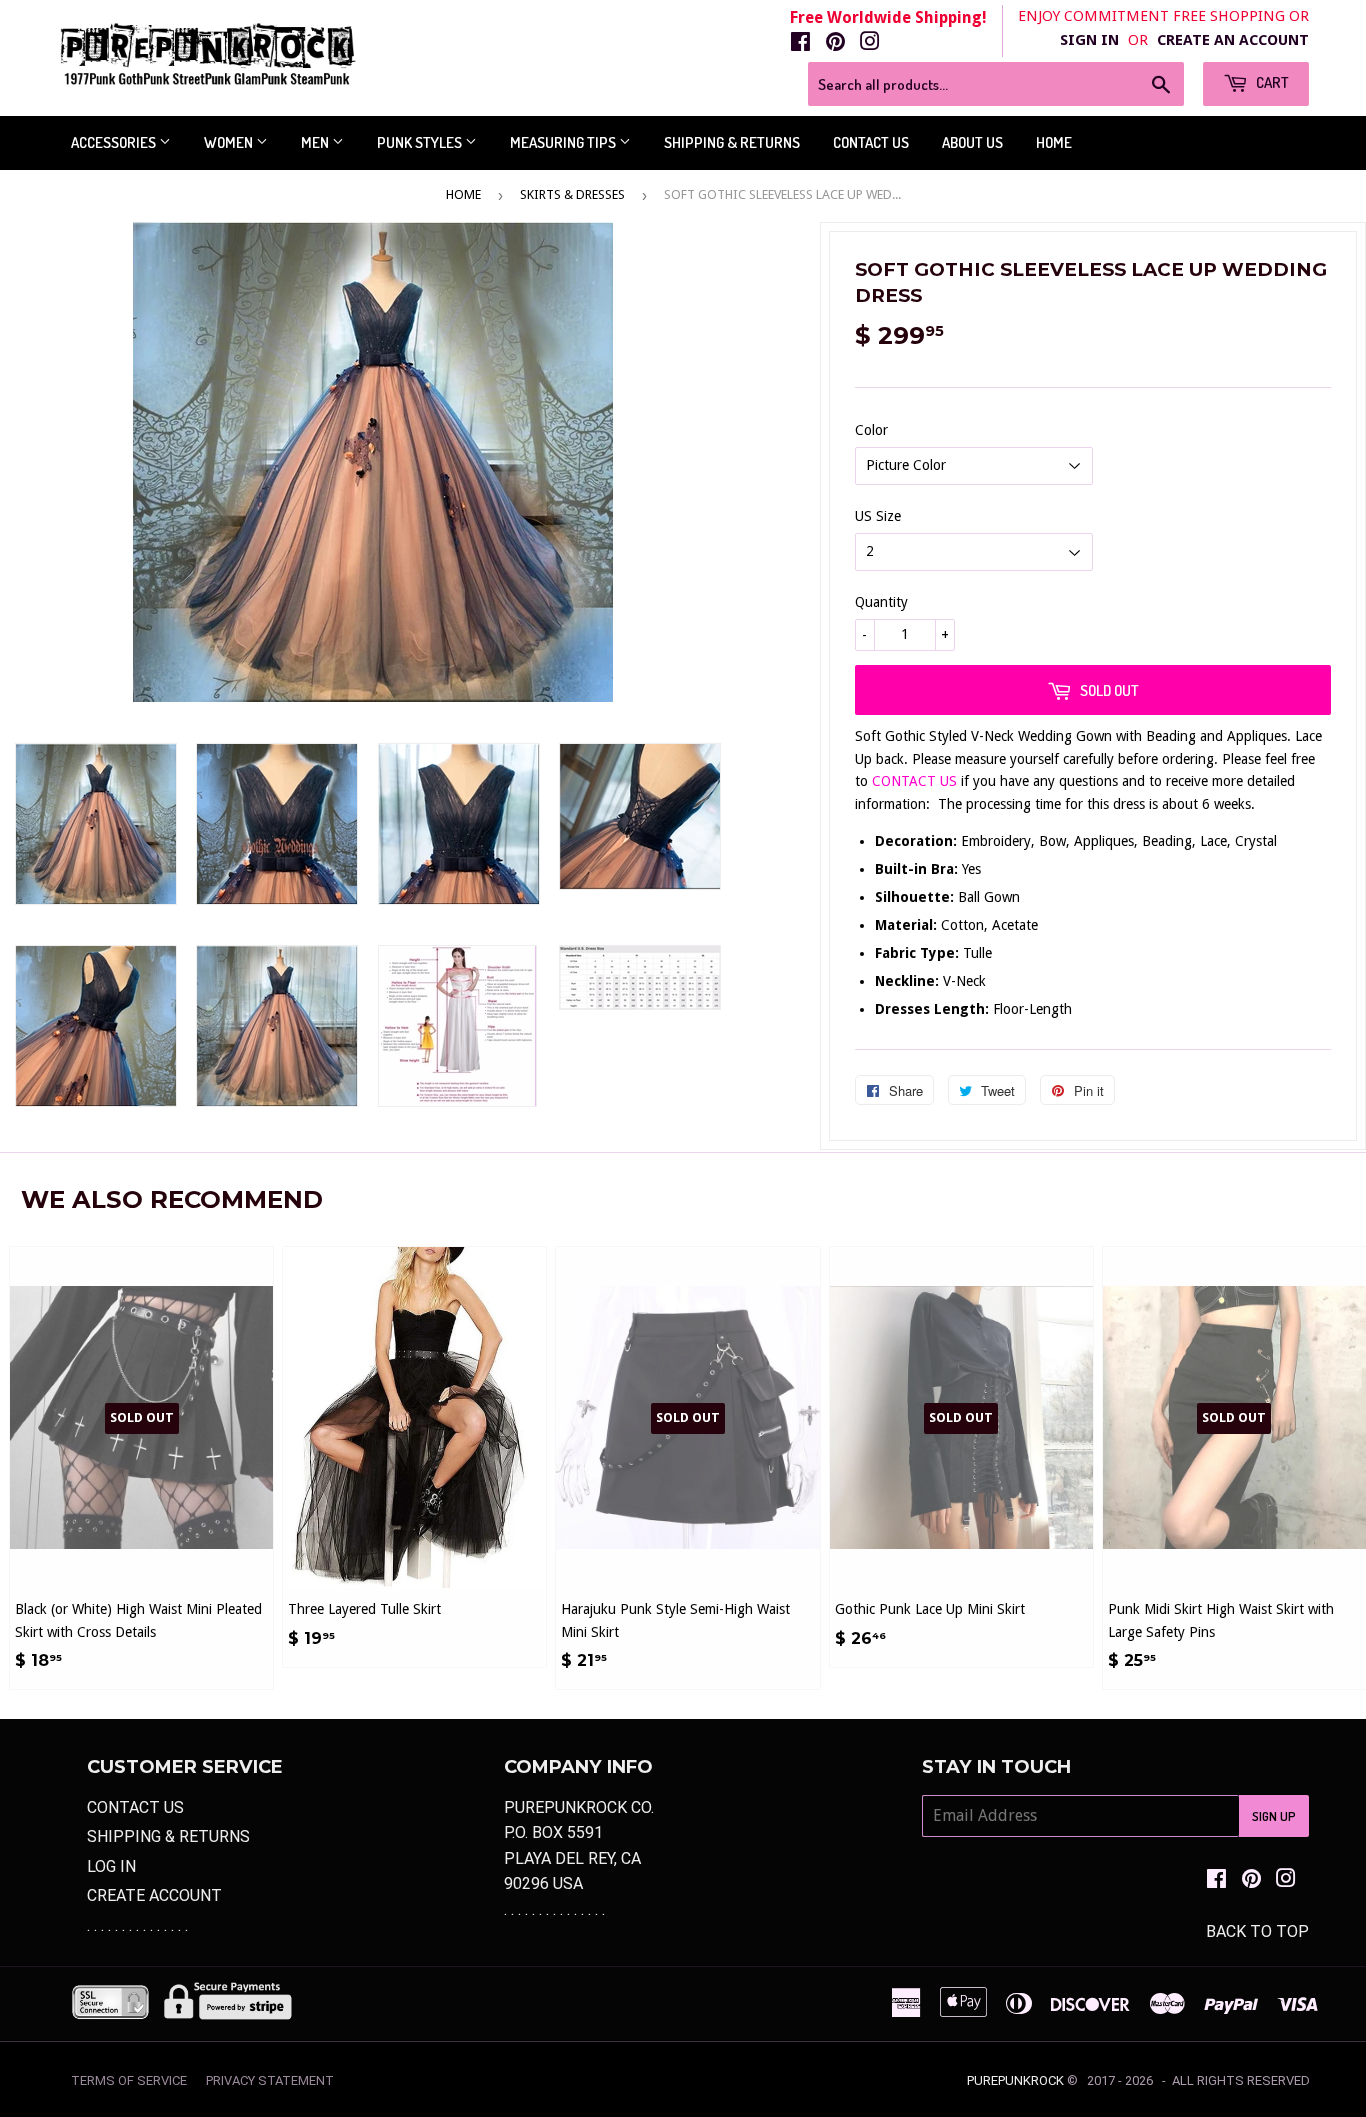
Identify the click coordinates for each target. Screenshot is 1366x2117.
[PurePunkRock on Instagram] (870, 43)
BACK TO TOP (1257, 1931)
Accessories (115, 142)
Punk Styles (421, 142)
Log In (111, 1866)
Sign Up (1274, 1816)
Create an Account (1233, 40)
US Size (878, 516)
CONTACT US (916, 781)
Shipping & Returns (732, 142)
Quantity (881, 602)
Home (1054, 142)
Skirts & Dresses (572, 194)
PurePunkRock (1015, 2080)
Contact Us (871, 142)
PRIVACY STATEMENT (270, 2080)
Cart (1271, 82)
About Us (972, 142)
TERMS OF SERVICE (129, 2080)
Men (316, 142)
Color (871, 430)
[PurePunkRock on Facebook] (800, 43)
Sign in (1089, 40)
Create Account (154, 1895)
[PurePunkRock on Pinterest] (835, 43)
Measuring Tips (564, 142)
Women (230, 142)
